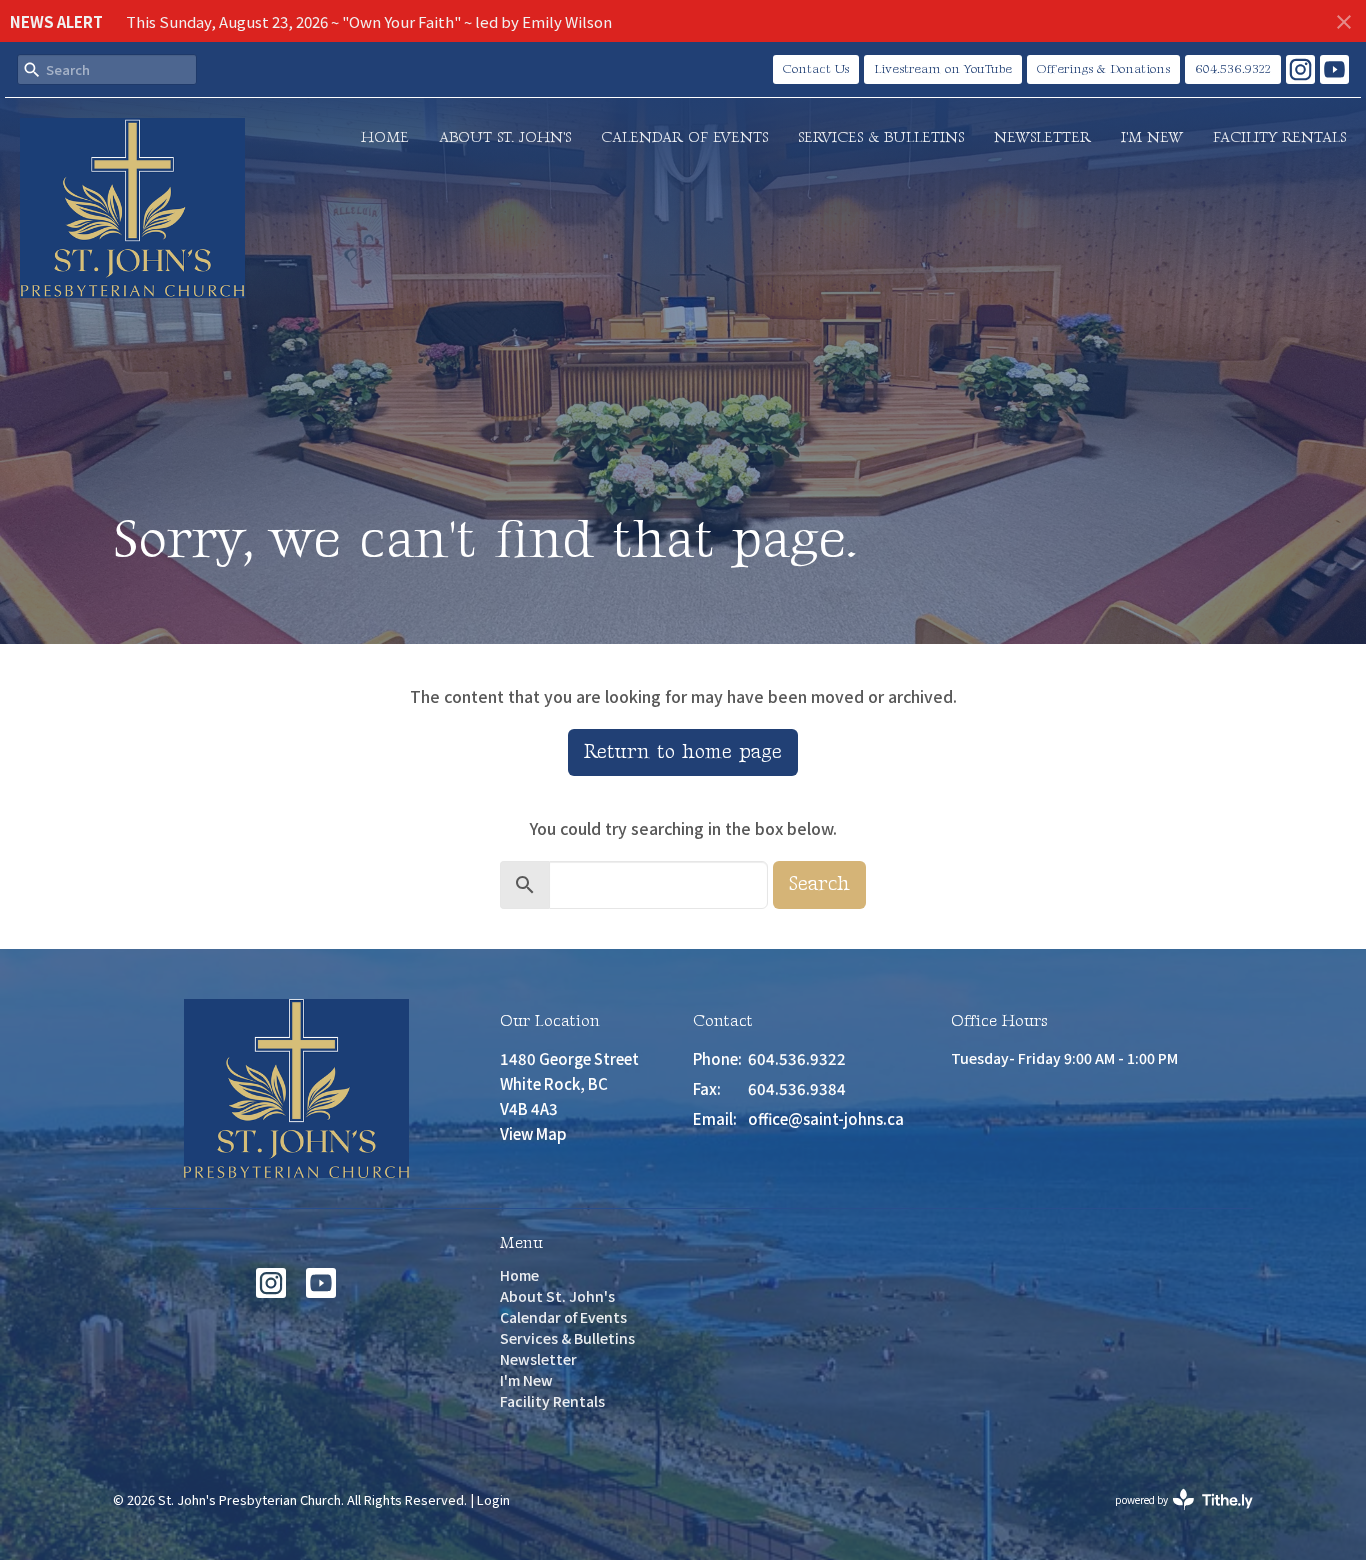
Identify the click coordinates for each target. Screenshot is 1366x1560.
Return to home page (683, 752)
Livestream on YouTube (943, 69)
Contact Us (816, 69)
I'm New (1152, 137)
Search (819, 884)
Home (385, 137)
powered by (1173, 1516)
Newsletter (1042, 137)
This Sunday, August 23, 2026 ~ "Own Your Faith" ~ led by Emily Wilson (369, 21)
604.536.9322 (1233, 69)
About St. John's (505, 137)
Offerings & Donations (1103, 69)
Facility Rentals (1279, 137)
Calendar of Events (684, 137)
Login (493, 1499)
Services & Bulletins (881, 137)
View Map (533, 1133)
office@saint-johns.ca (826, 1118)
